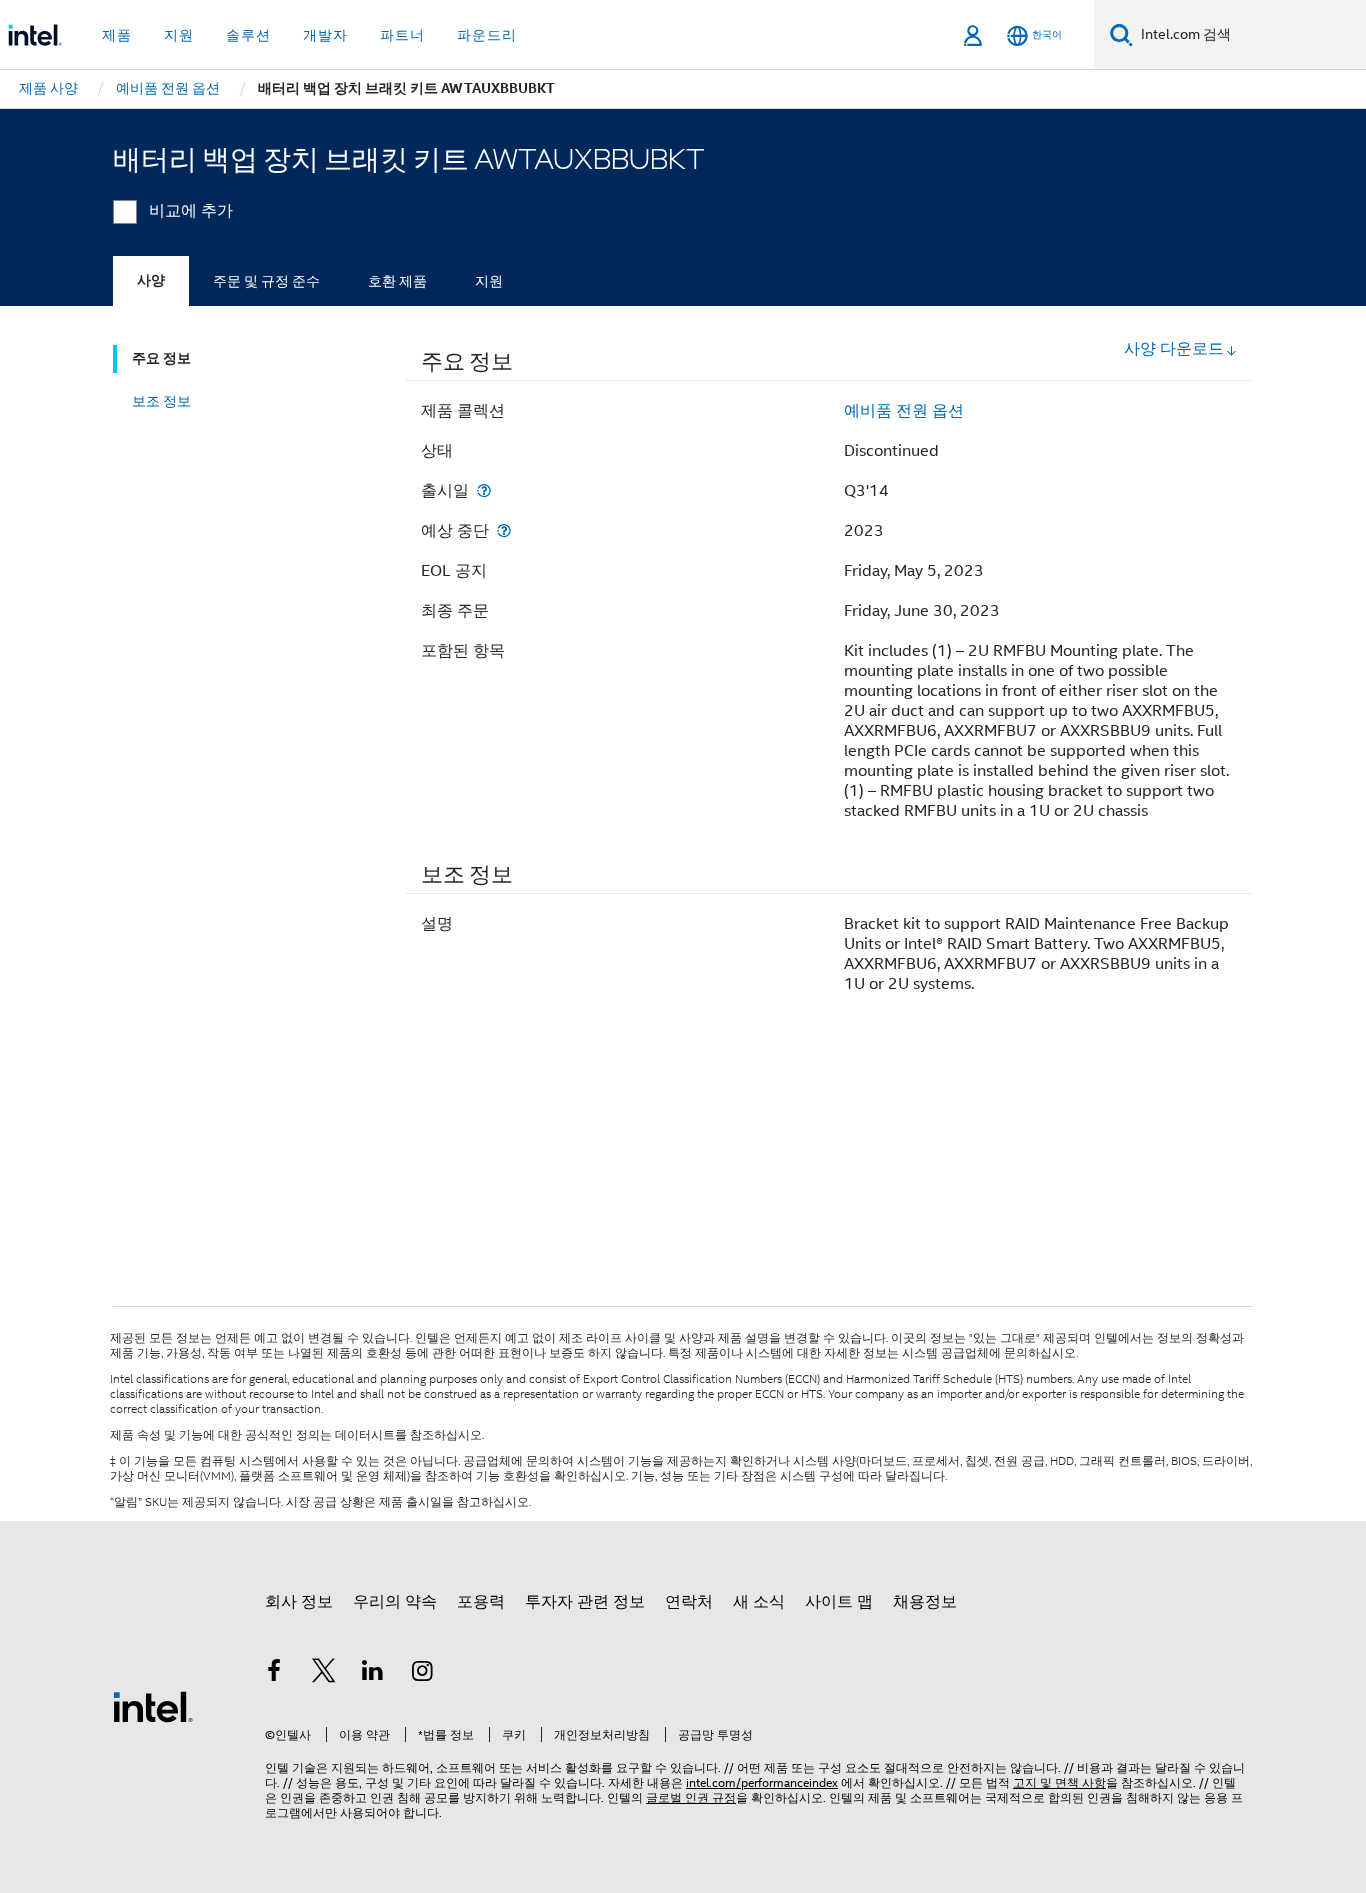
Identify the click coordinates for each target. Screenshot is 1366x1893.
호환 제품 (397, 281)
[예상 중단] (504, 530)
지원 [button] (179, 35)
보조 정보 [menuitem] (161, 401)
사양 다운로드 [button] (1174, 349)
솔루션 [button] (248, 35)
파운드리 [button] (487, 35)
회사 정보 (299, 1602)
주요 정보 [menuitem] (161, 358)
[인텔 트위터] (324, 1674)
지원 (489, 281)
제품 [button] (117, 35)
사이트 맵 (839, 1602)
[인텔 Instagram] (423, 1674)
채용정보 (925, 1602)
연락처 (689, 1602)
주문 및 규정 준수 (266, 281)
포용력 (481, 1602)
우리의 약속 (395, 1602)
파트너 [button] (402, 35)
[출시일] (484, 490)
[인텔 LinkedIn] (373, 1674)
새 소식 (759, 1602)
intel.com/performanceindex (762, 1782)
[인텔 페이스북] (274, 1674)
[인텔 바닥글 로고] (153, 1706)
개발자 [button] (325, 35)
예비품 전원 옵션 (904, 411)
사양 (151, 280)
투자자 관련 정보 (585, 1602)
